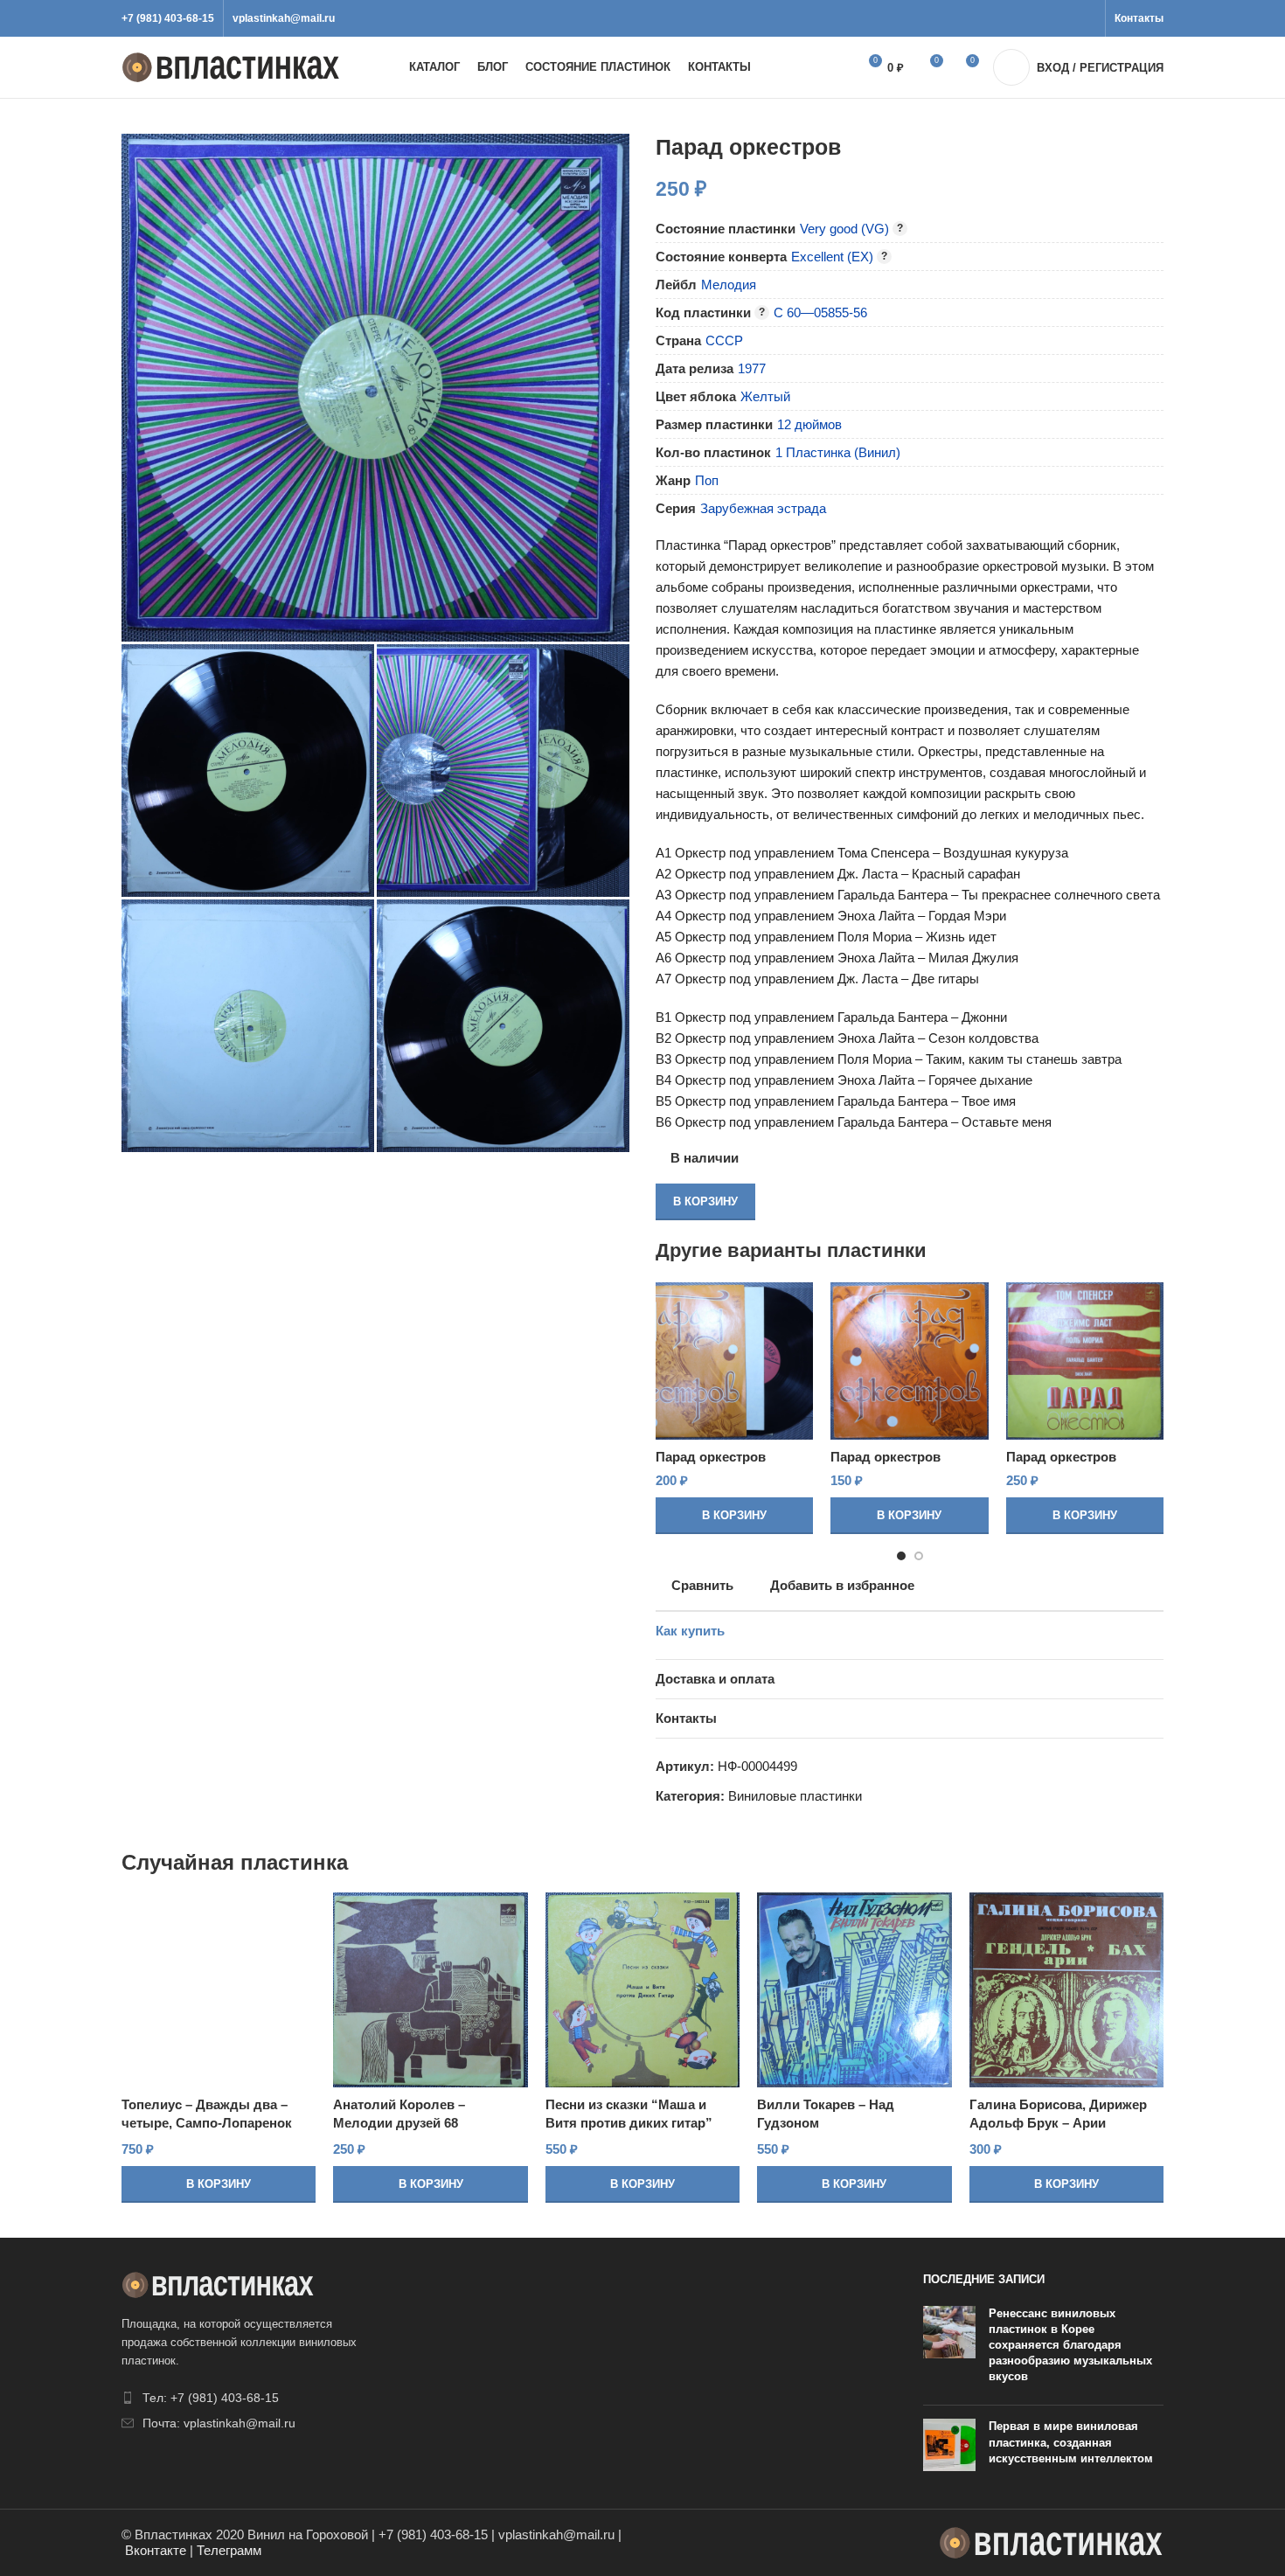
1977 (752, 368)
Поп (707, 480)
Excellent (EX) (832, 257)
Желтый (765, 396)
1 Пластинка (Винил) (838, 452)
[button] (734, 1516)
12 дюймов (809, 424)
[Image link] (218, 2284)
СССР (724, 340)
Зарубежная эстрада (763, 508)
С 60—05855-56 (820, 312)
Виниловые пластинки (795, 1796)
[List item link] (242, 2398)
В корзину (705, 1201)
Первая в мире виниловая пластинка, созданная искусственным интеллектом (1071, 2442)
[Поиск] (824, 67)
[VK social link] (1066, 18)
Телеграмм (229, 2550)
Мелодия (729, 285)
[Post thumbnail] (949, 2349)
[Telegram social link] (1086, 18)
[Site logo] (231, 66)
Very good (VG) (844, 229)
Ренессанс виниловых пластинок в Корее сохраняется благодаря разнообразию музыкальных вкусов (1070, 2345)
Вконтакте (156, 2550)
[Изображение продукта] (734, 1361)
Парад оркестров (711, 1457)
